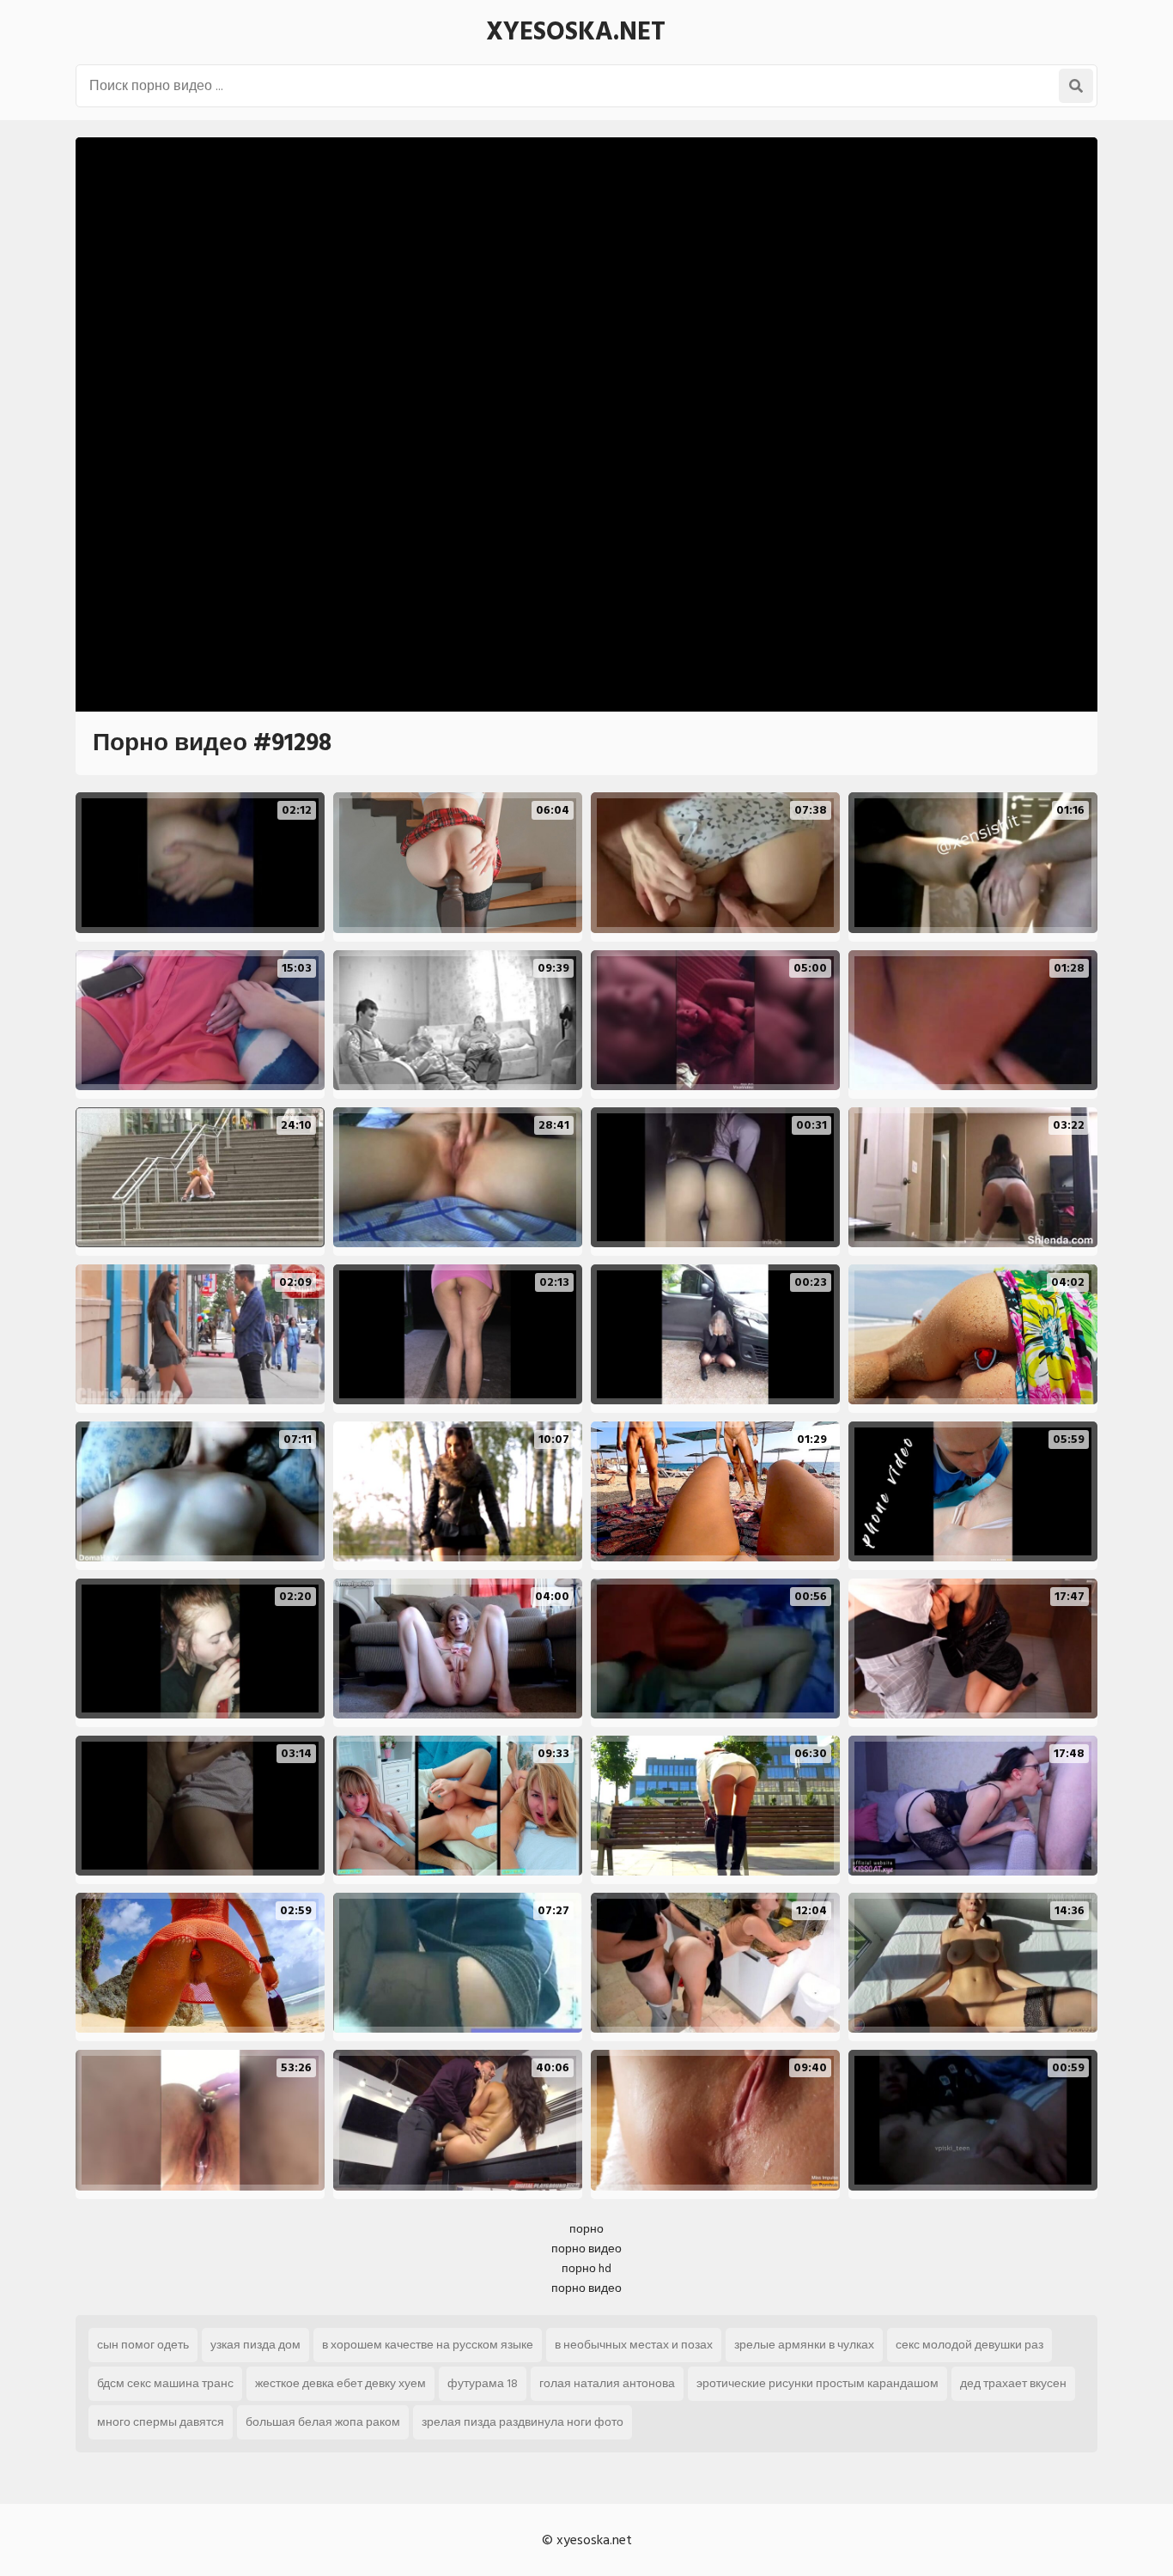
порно (586, 2229)
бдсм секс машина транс (165, 2383)
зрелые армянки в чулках (804, 2345)
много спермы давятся (161, 2422)
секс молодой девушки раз (969, 2345)
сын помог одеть (143, 2345)
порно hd (586, 2268)
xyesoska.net (576, 32)
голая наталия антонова (607, 2383)
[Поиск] (1076, 86)
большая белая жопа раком (323, 2422)
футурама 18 (483, 2383)
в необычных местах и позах (634, 2345)
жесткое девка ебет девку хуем (340, 2383)
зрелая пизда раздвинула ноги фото (523, 2422)
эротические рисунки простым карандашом (817, 2383)
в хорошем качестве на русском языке (428, 2345)
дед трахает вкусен (1013, 2383)
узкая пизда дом (255, 2345)
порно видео (586, 2249)
